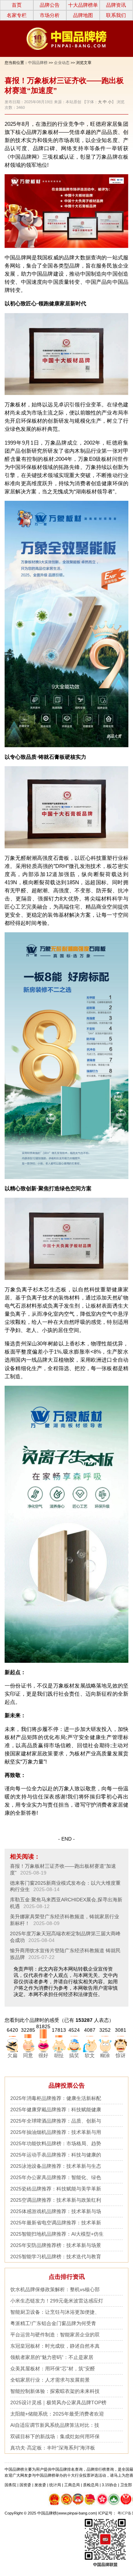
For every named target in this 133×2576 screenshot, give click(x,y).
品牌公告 (50, 5)
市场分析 (50, 15)
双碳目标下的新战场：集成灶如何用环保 (55, 2436)
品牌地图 (83, 15)
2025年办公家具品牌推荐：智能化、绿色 (56, 2177)
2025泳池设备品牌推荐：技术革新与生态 (56, 2166)
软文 (90, 2055)
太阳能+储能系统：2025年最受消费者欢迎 (57, 2414)
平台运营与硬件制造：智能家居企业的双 (55, 2335)
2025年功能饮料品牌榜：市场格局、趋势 (56, 2143)
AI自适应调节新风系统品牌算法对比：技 (55, 2425)
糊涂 (105, 2055)
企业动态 (62, 63)
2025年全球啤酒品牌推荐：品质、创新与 (56, 2121)
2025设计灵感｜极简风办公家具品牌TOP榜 (58, 2402)
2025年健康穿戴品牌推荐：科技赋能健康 (56, 2109)
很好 (43, 2055)
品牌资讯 (116, 5)
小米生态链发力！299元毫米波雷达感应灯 (57, 2301)
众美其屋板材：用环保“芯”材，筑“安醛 (53, 2369)
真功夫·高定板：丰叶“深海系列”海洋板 (53, 2448)
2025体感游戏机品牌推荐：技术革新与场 (56, 2211)
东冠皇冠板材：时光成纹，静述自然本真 (55, 2346)
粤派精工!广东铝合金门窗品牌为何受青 (53, 2323)
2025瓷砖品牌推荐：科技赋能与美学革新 (56, 2189)
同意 (28, 2055)
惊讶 (121, 2055)
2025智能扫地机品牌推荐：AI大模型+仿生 (57, 2234)
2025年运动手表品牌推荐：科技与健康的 (56, 2155)
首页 (17, 5)
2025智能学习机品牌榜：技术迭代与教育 (56, 2257)
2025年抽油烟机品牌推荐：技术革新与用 (56, 2132)
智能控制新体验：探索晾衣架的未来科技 (55, 2391)
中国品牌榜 (38, 63)
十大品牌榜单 (83, 5)
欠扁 (12, 2055)
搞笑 (74, 2055)
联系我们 (116, 15)
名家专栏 (17, 15)
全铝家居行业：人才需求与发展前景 (50, 2380)
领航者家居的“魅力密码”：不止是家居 (52, 2357)
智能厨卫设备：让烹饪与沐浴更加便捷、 (55, 2312)
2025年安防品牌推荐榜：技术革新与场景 (56, 2245)
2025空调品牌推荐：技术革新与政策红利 (56, 2200)
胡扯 (59, 2055)
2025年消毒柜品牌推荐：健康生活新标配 (56, 2098)
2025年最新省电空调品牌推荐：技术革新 (56, 2223)
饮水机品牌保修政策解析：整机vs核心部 (55, 2289)
